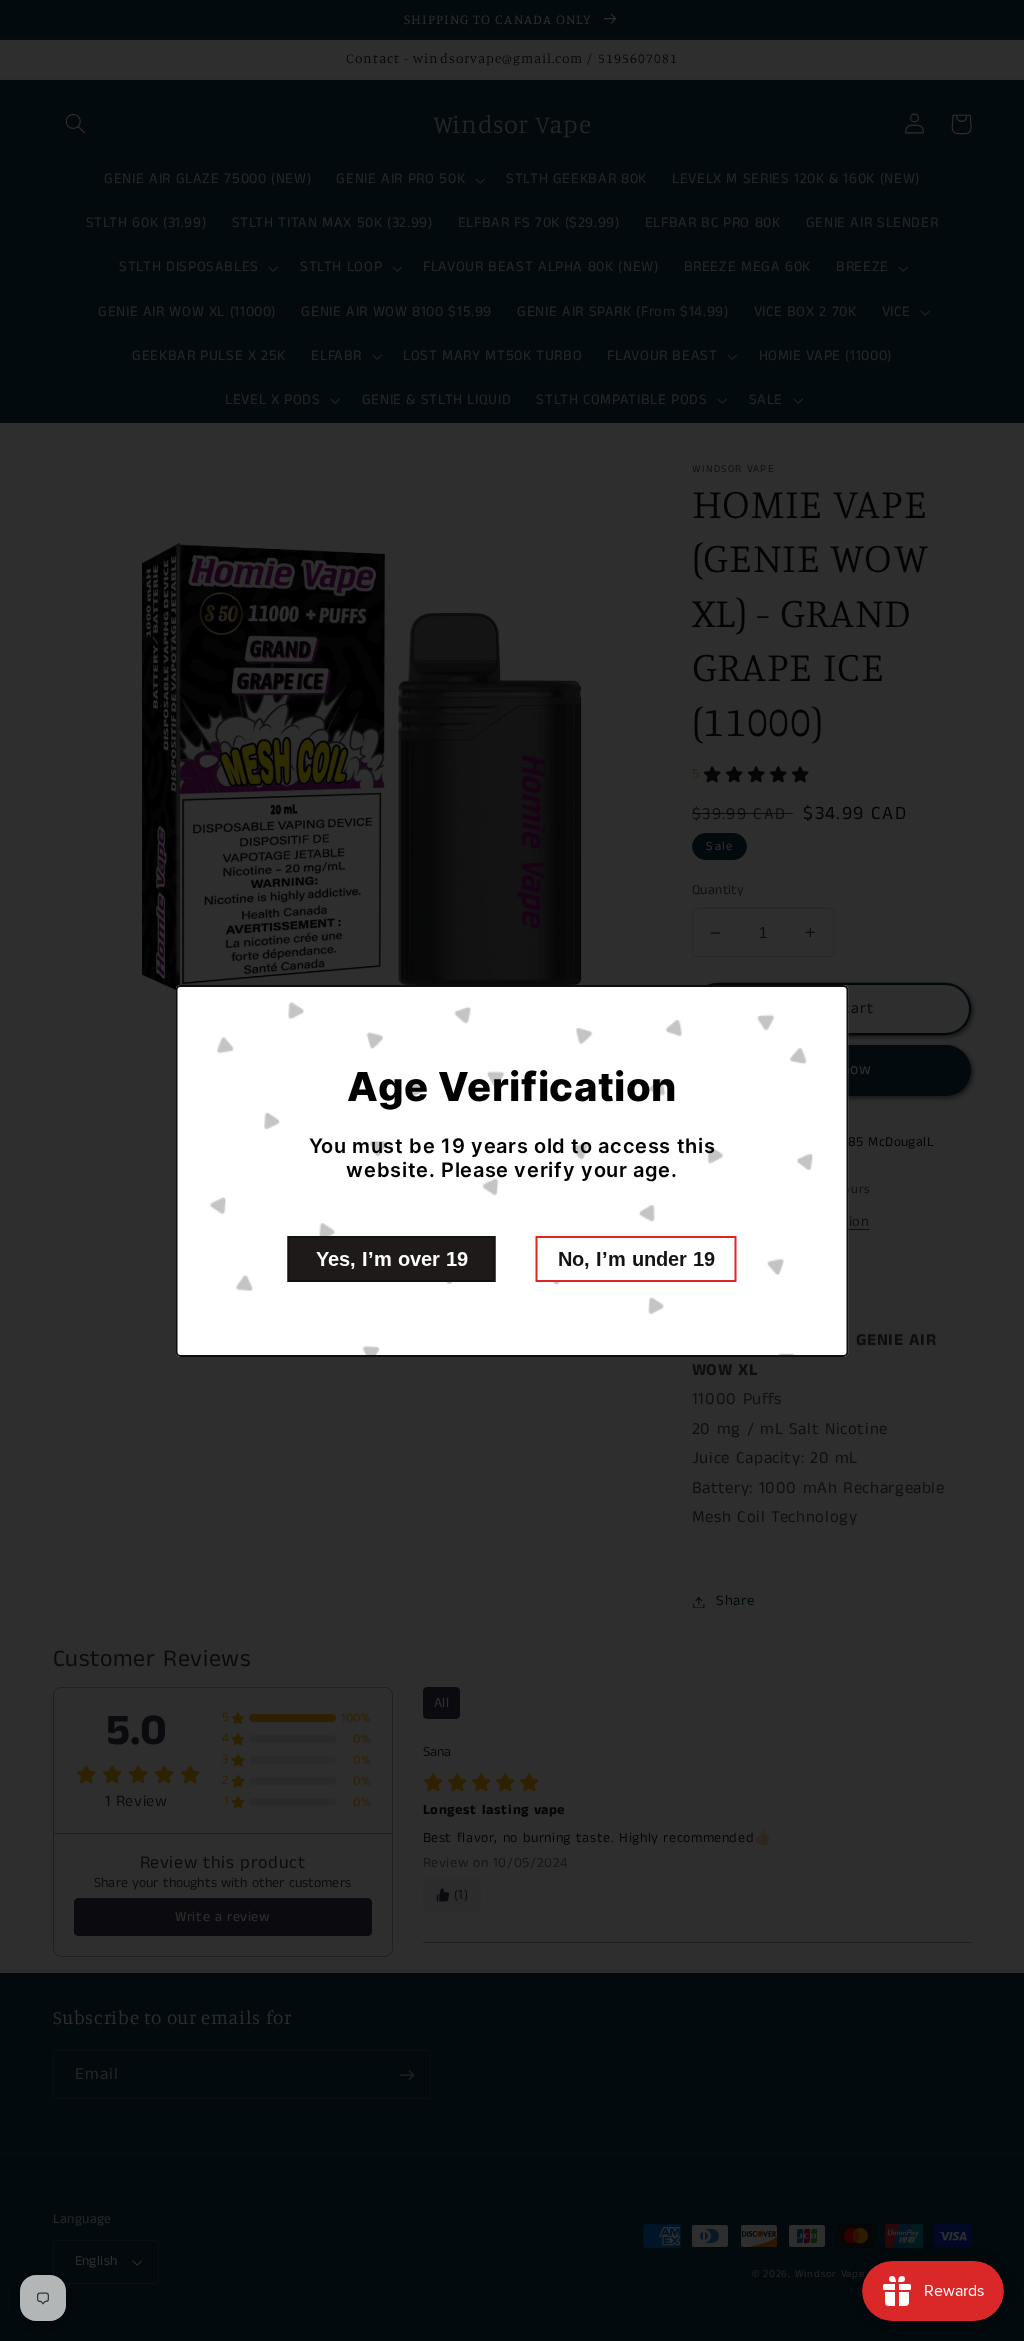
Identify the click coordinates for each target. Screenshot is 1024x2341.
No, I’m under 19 (636, 1259)
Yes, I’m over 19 (392, 1259)
